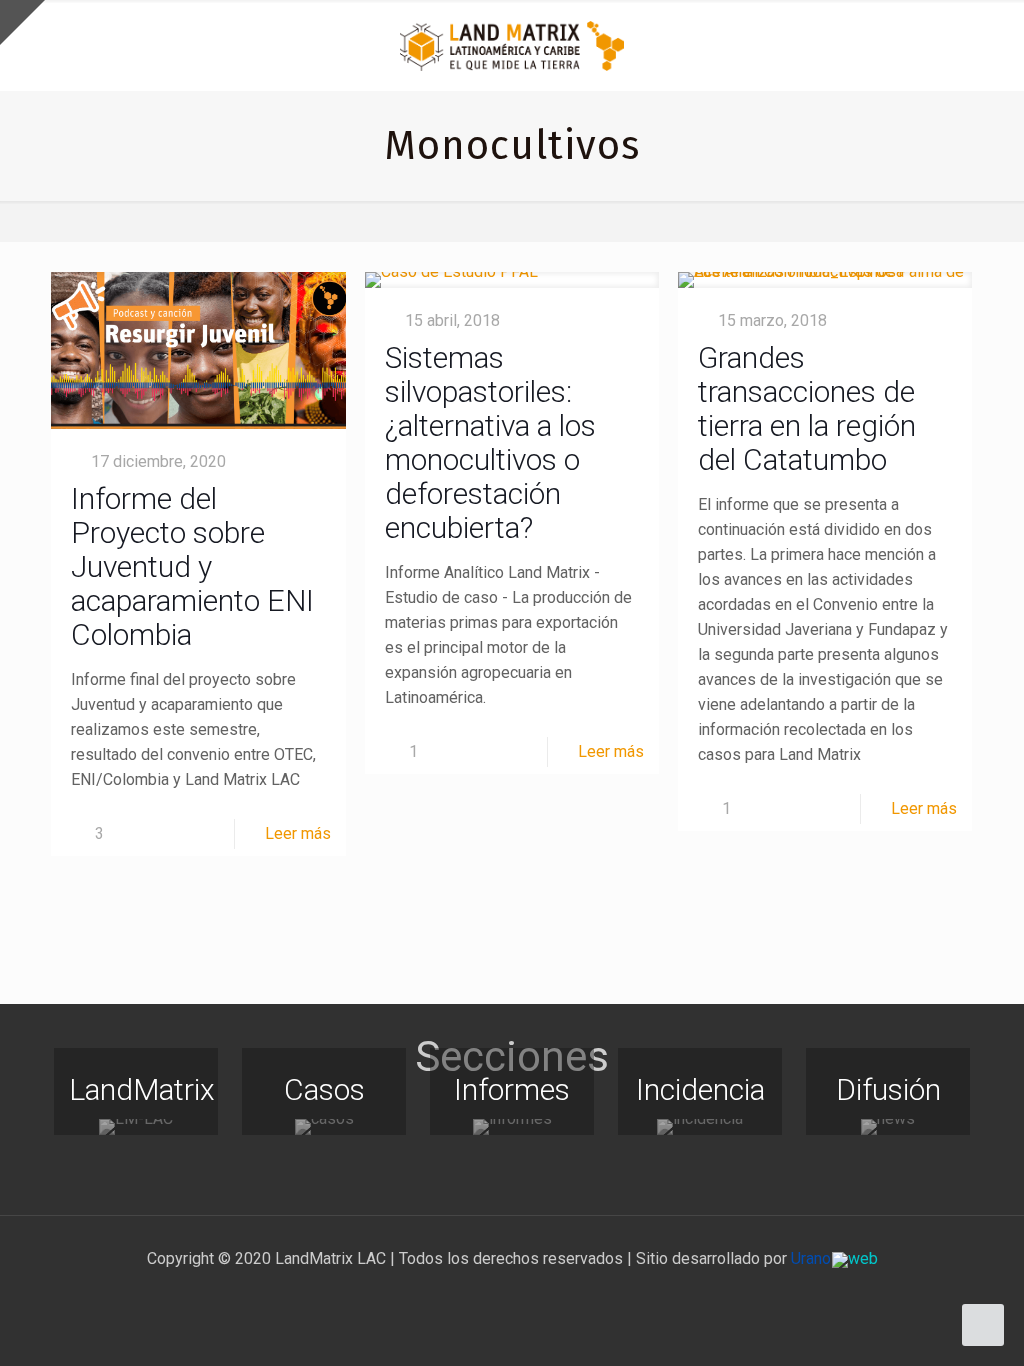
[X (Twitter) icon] (491, 1294)
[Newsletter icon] (554, 1294)
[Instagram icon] (533, 1294)
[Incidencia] (700, 1127)
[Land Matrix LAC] (512, 45)
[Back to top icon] (928, 1325)
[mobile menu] (992, 45)
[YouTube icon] (512, 1294)
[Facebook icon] (470, 1294)
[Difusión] (888, 1127)
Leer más (298, 833)
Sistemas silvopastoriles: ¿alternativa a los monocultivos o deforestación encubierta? (490, 442)
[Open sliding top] (22, 22)
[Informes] (512, 1127)
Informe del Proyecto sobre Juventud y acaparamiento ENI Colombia (192, 566)
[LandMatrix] (136, 1127)
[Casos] (324, 1127)
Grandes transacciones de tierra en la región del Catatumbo (807, 408)
